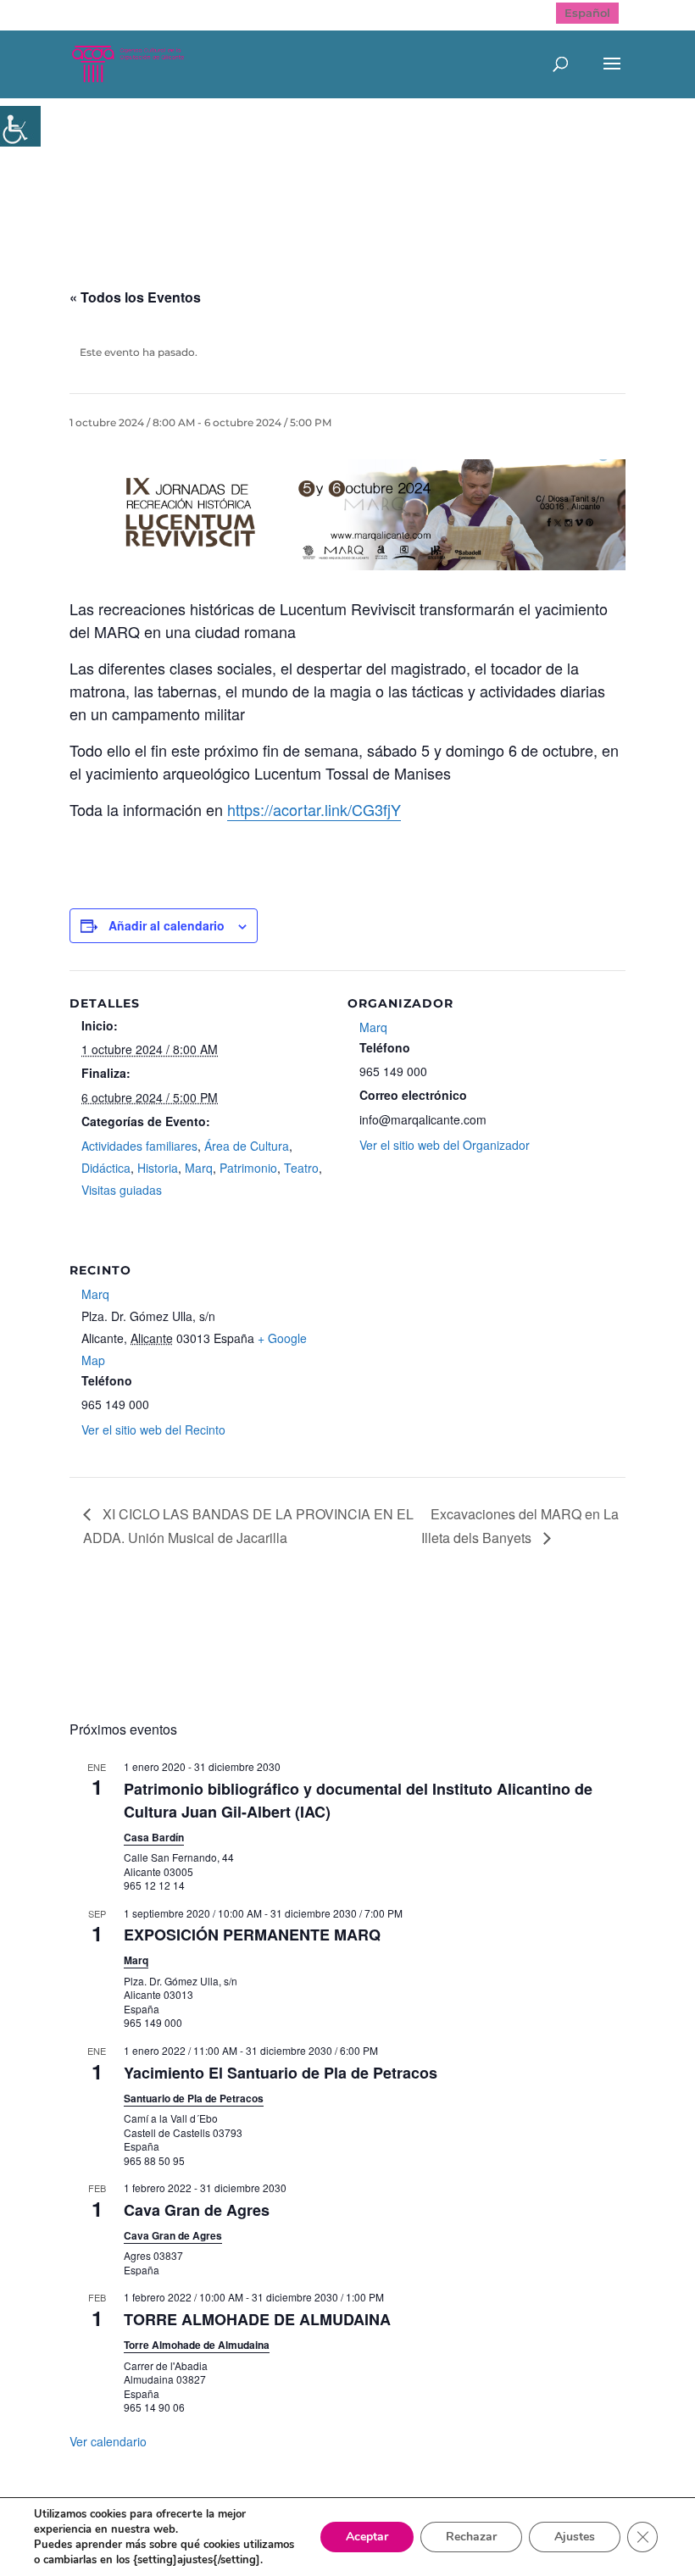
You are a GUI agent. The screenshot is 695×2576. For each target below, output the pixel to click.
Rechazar (471, 2537)
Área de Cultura (247, 1146)
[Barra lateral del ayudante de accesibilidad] (20, 126)
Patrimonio (248, 1168)
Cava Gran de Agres (197, 2210)
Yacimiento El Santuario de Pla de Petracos (281, 2073)
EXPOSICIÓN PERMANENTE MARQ (252, 1935)
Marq (199, 1168)
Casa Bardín (154, 1837)
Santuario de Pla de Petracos (194, 2098)
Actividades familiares (139, 1146)
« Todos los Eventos (135, 297)
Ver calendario (108, 2441)
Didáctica (106, 1168)
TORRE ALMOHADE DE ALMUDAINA (257, 2319)
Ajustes (575, 2537)
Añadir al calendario (167, 925)
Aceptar (367, 2537)
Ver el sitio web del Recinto (153, 1430)
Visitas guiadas (122, 1190)
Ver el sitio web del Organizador (445, 1145)
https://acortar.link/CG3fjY (314, 809)
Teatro (301, 1168)
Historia (158, 1168)
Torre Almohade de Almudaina (197, 2345)
